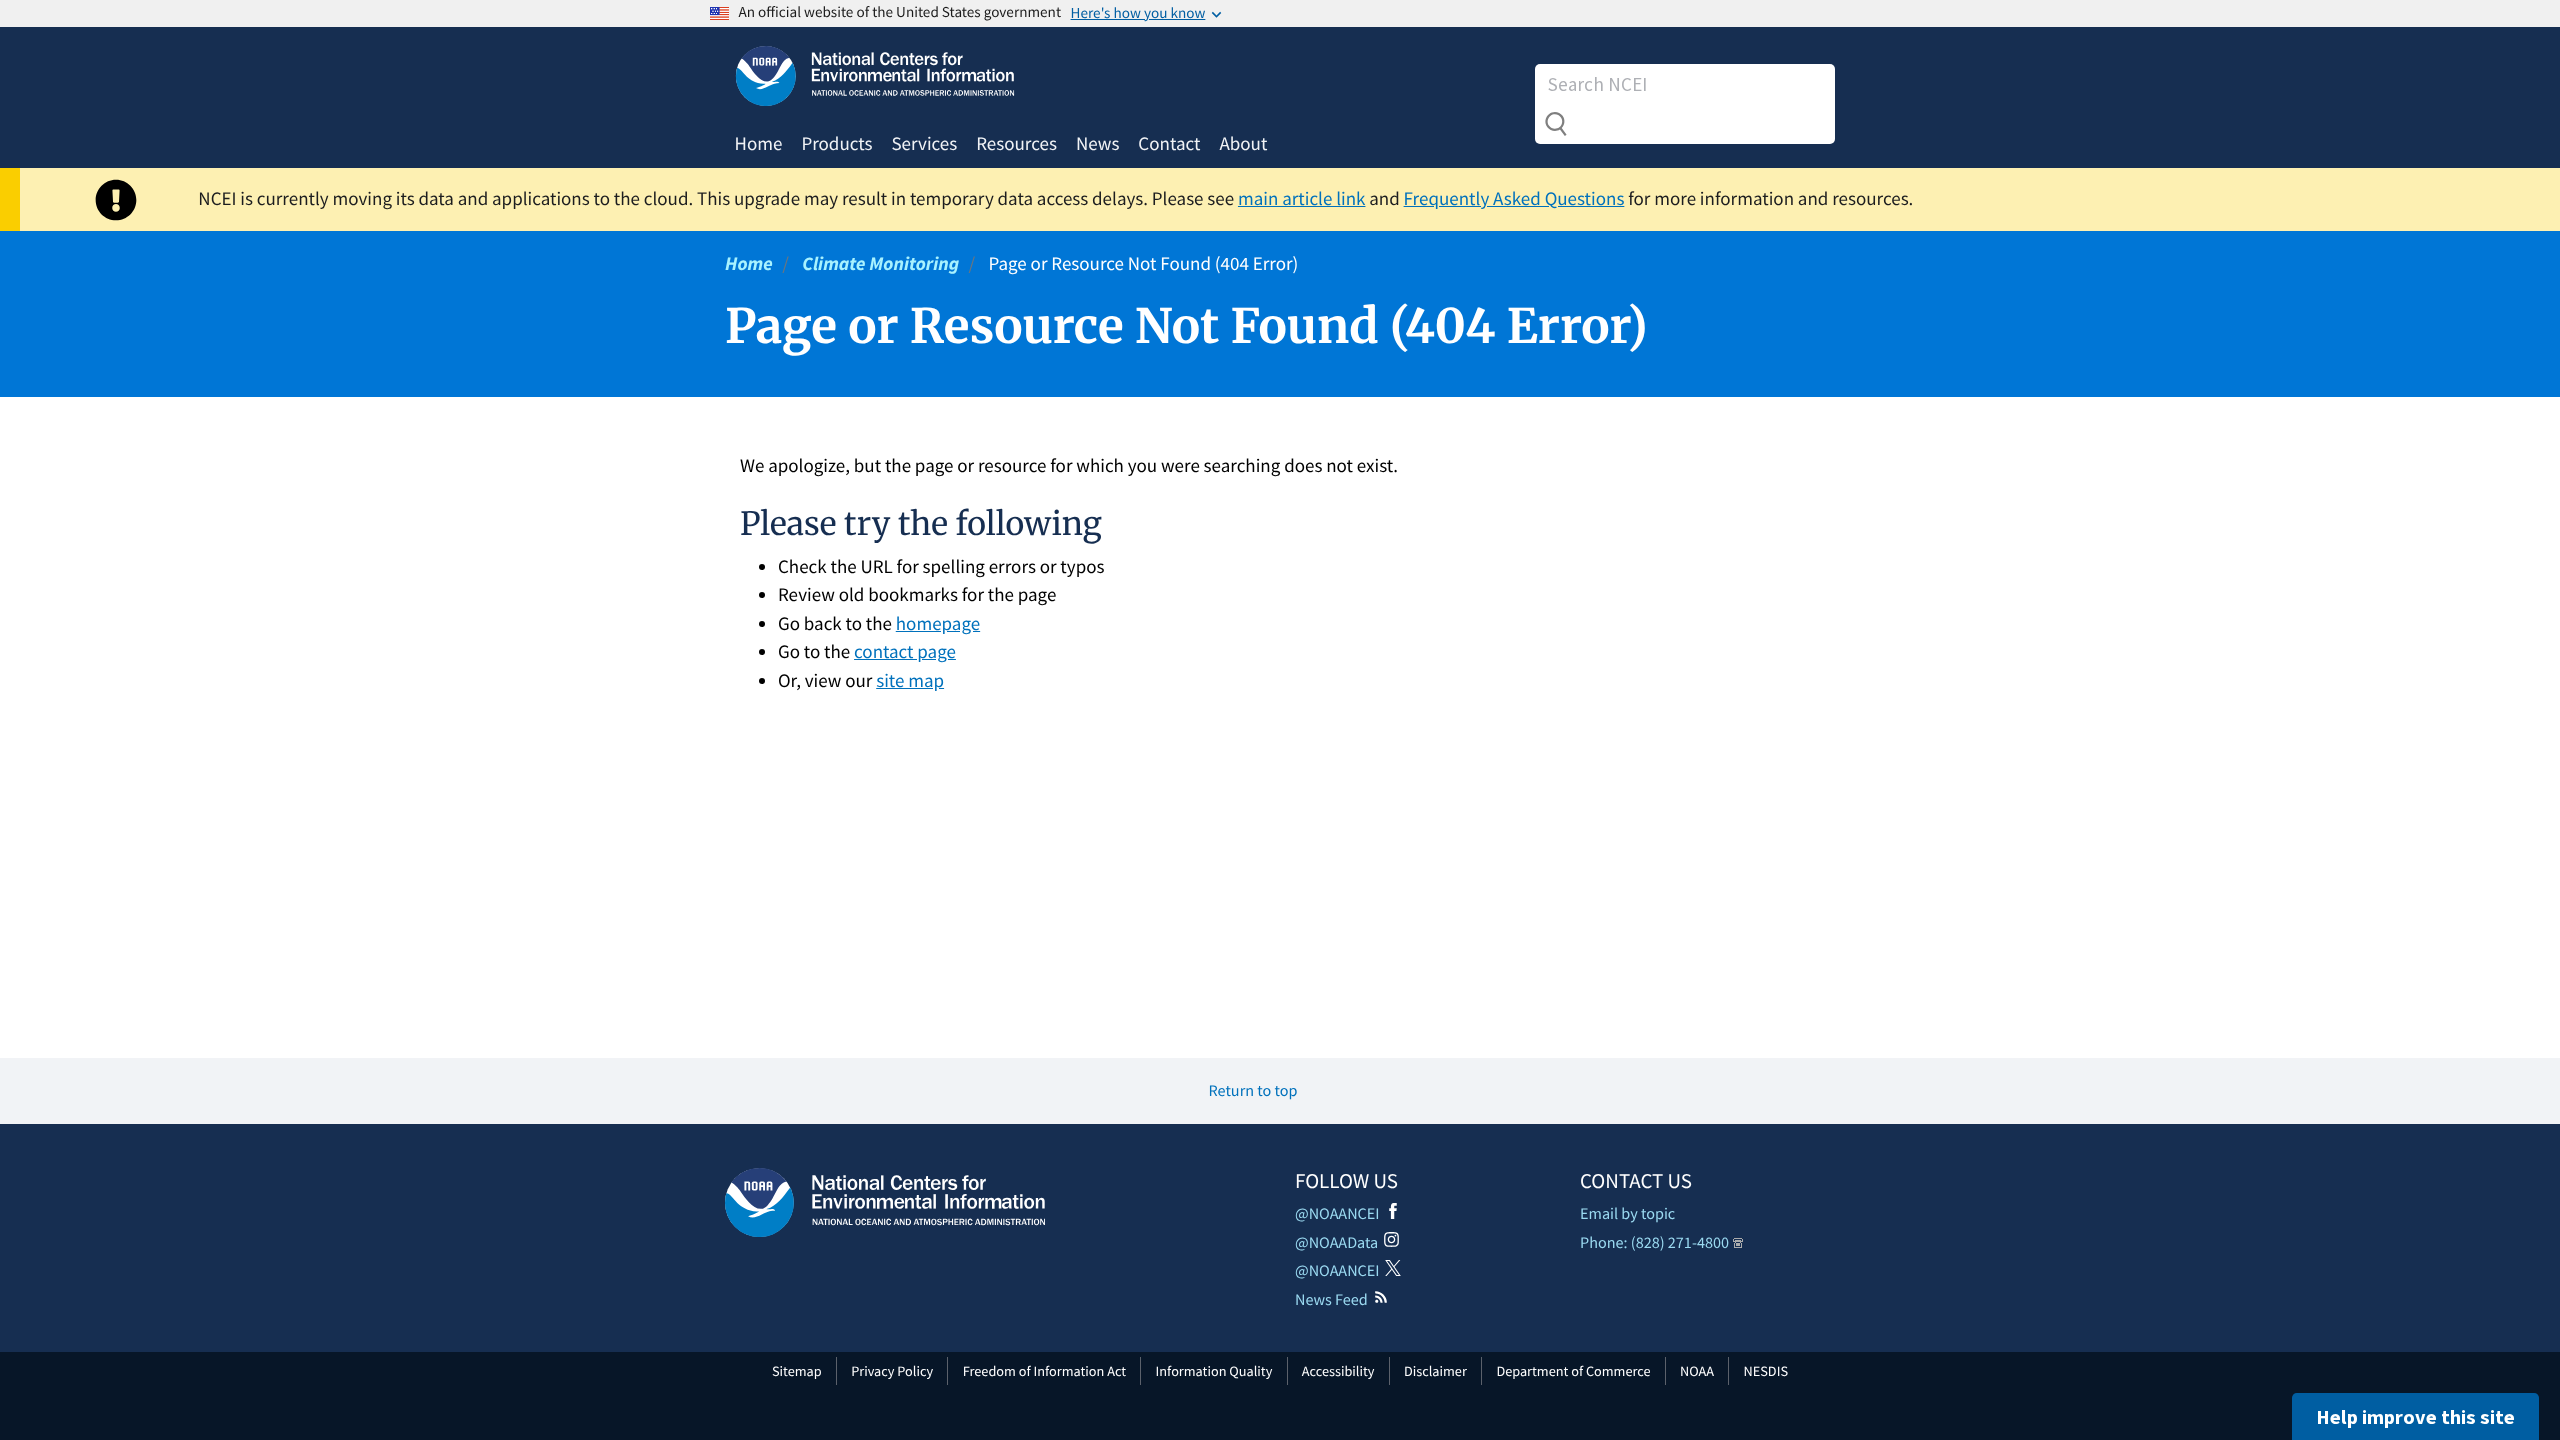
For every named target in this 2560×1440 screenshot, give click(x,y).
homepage (938, 624)
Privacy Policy (892, 1371)
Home (759, 144)
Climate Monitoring (880, 264)
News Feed (1331, 1300)
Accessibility (1338, 1371)
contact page (905, 652)
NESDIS (1766, 1371)
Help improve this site (2415, 1416)
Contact (1169, 144)
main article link (1302, 199)
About (1243, 144)
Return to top (1253, 1091)
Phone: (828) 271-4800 (1654, 1243)
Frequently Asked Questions (1514, 199)
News (1097, 144)
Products (836, 144)
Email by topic (1627, 1214)
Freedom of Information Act (1044, 1371)
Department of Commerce (1573, 1371)
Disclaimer (1435, 1371)
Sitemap (797, 1371)
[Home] (885, 1202)
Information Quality (1214, 1371)
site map (910, 681)
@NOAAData (1336, 1243)
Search (1556, 124)
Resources (1016, 144)
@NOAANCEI (1337, 1214)
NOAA (1697, 1371)
